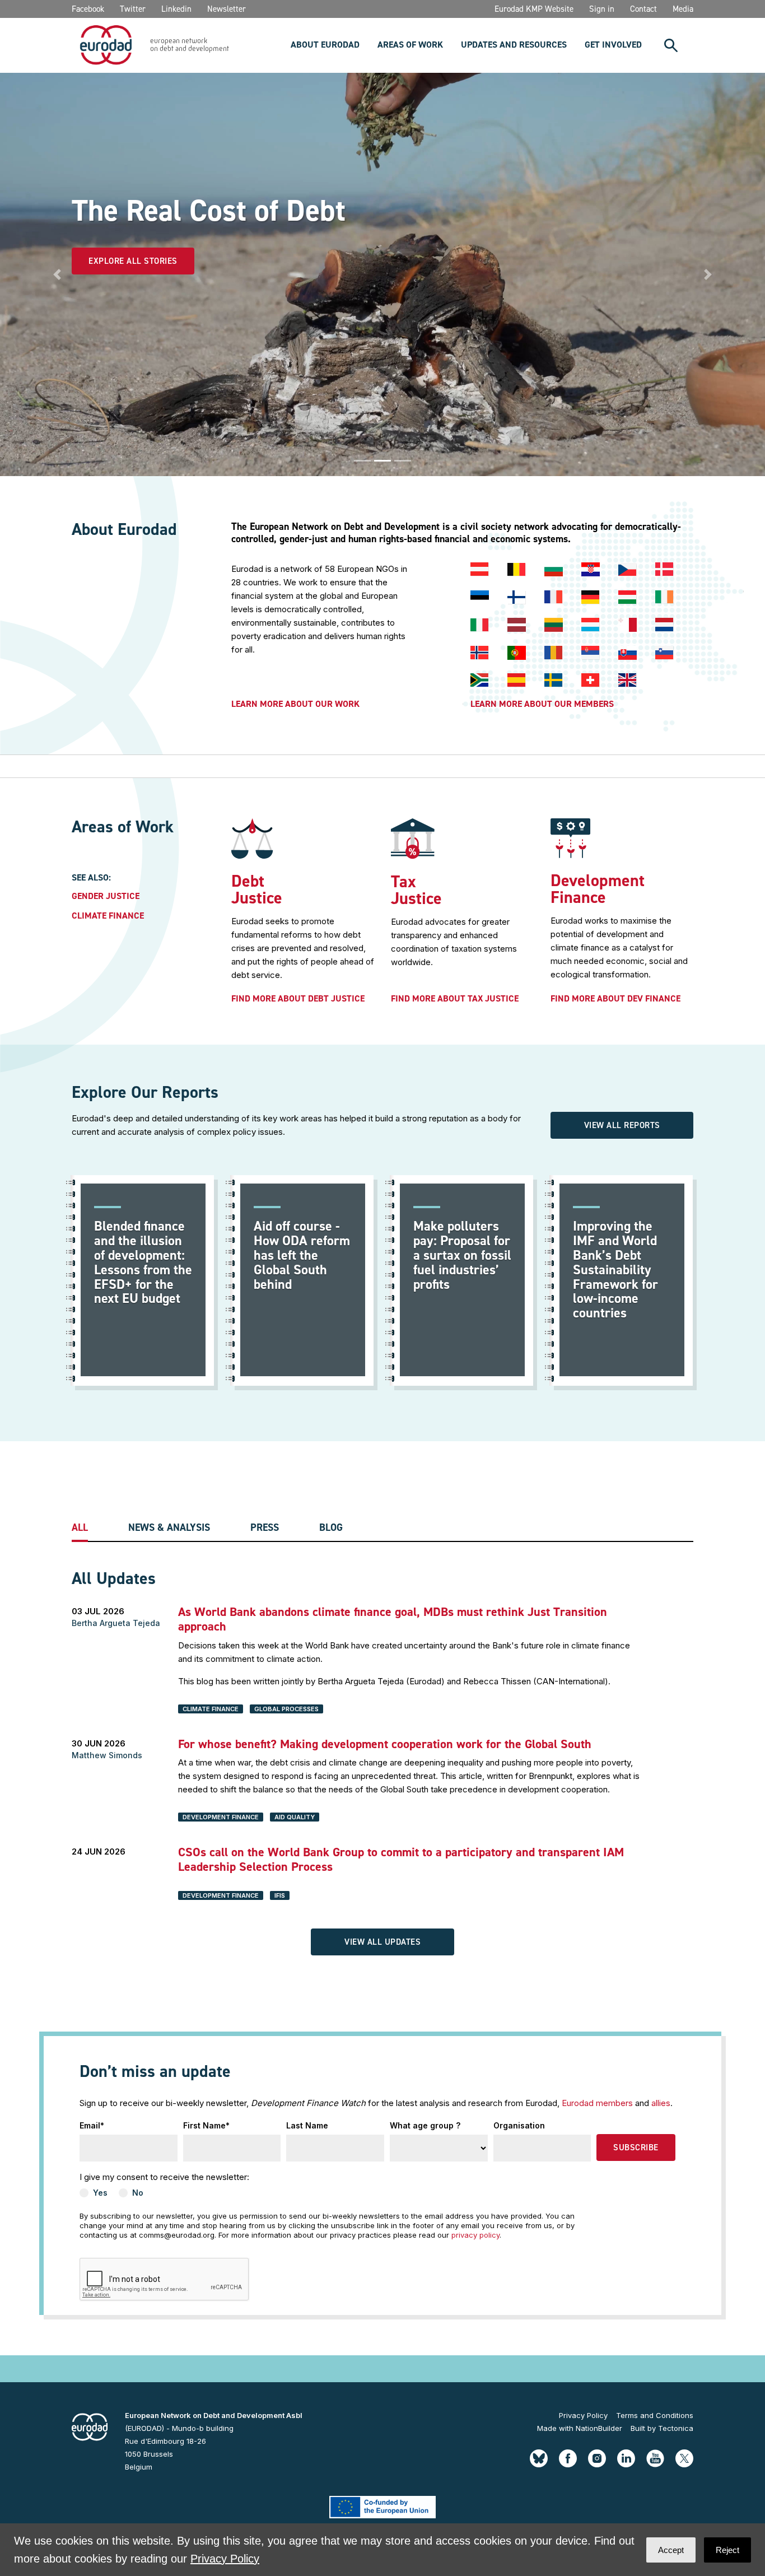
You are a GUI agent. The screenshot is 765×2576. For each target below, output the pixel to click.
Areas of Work (410, 45)
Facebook (88, 9)
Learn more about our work (295, 704)
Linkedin (176, 9)
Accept (671, 2550)
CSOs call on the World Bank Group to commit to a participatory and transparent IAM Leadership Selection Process (401, 1859)
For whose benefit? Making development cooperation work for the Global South (385, 1744)
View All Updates (382, 1942)
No (138, 2193)
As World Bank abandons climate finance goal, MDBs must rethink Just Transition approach (393, 1619)
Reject (727, 2550)
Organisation (519, 2125)
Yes (100, 2193)
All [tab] (80, 1528)
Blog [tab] (331, 1528)
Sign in (602, 9)
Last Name (307, 2125)
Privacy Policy (583, 2415)
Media (683, 9)
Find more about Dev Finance (615, 999)
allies (661, 2103)
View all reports (622, 1125)
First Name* (206, 2125)
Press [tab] (265, 1528)
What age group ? (425, 2125)
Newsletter (227, 9)
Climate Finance (108, 916)
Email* (92, 2125)
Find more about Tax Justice (455, 999)
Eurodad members (597, 2103)
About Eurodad (325, 45)
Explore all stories (133, 261)
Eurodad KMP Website (534, 9)
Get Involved (613, 45)
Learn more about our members (542, 704)
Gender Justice (106, 896)
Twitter (133, 9)
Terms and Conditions (655, 2415)
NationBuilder (599, 2428)
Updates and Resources (514, 45)
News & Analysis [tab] (169, 1528)
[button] (57, 274)
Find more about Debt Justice (298, 999)
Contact (643, 9)
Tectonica (676, 2428)
